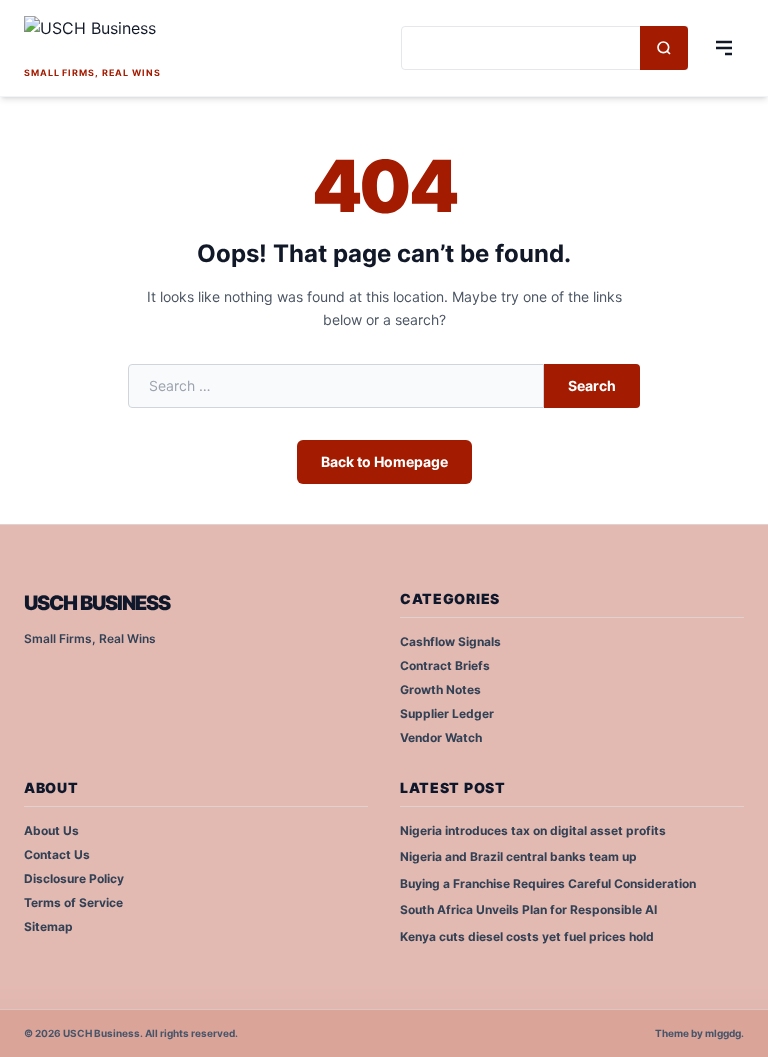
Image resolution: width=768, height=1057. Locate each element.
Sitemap (48, 926)
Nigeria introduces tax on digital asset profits (533, 830)
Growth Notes (440, 689)
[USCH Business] (160, 39)
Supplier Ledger (447, 713)
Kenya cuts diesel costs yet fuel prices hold (527, 936)
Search (592, 385)
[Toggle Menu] (724, 48)
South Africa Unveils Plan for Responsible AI (528, 909)
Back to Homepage (384, 461)
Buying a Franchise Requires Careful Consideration (548, 883)
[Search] (664, 48)
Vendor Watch (441, 737)
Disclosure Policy (74, 878)
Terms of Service (73, 902)
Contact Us (57, 854)
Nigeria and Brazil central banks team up (518, 856)
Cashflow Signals (450, 641)
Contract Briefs (445, 665)
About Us (51, 830)
